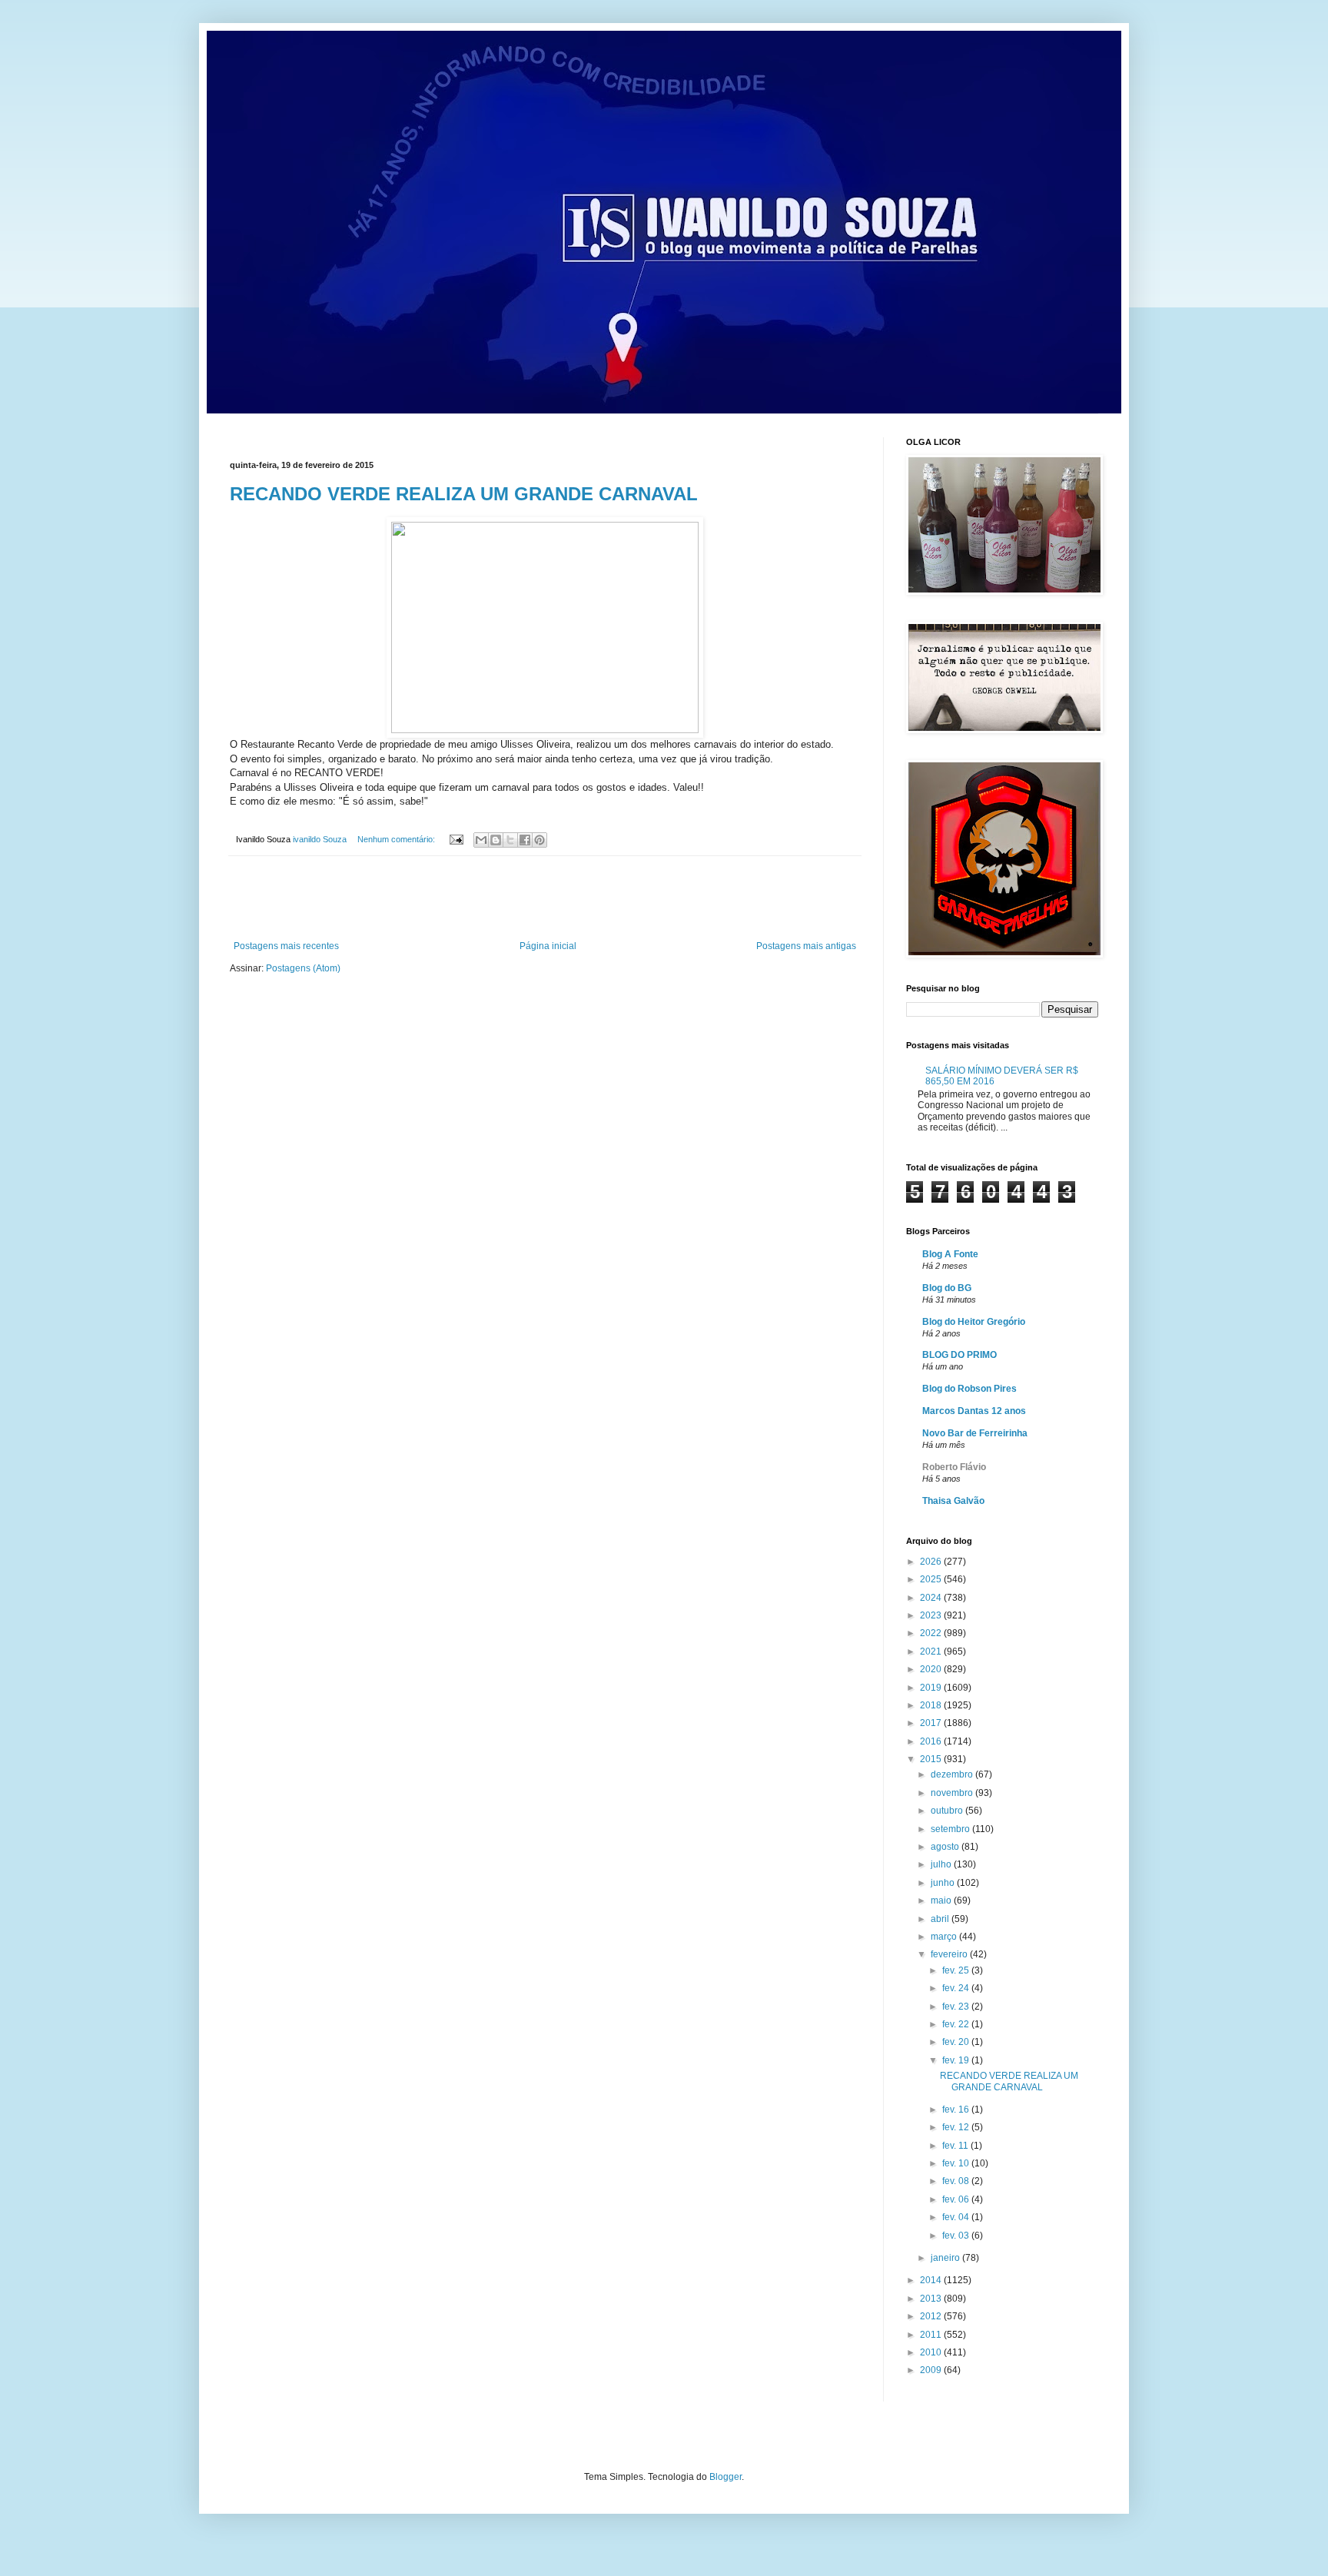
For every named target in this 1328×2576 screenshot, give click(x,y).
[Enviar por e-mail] (481, 840)
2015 (932, 1759)
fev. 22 (957, 2024)
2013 (932, 2299)
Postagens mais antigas (806, 946)
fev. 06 (957, 2199)
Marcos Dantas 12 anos (974, 1411)
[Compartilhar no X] (510, 840)
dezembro (953, 1774)
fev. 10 (957, 2163)
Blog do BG (947, 1288)
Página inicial (548, 946)
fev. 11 (956, 2146)
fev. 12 (957, 2127)
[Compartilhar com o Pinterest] (539, 840)
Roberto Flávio (954, 1467)
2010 (932, 2352)
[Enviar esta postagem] (456, 839)
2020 (932, 1669)
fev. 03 (957, 2236)
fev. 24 (957, 1988)
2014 (932, 2280)
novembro (953, 1793)
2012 (932, 2316)
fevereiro (950, 1954)
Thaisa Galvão (953, 1501)
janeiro (946, 2258)
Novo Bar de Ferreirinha (975, 1433)
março (945, 1937)
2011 (932, 2335)
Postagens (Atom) (303, 968)
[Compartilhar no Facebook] (525, 840)
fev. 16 (957, 2110)
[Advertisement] (545, 898)
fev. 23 (957, 2007)
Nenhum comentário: (397, 839)
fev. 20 (957, 2042)
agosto (946, 1847)
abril (941, 1919)
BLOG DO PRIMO (959, 1355)
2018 (932, 1705)
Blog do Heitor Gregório (974, 1322)
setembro (951, 1829)
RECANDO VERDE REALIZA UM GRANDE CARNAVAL (464, 494)
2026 (932, 1562)
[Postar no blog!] (496, 840)
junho (944, 1883)
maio (942, 1900)
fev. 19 (957, 2060)
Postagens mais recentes (286, 946)
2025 (932, 1579)
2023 (932, 1615)
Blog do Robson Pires (969, 1389)
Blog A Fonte (950, 1254)
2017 (932, 1723)
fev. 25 (957, 1970)
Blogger (725, 2477)
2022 (932, 1633)
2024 (932, 1598)
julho (942, 1864)
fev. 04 (957, 2217)
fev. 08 (957, 2181)
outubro (948, 1811)
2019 (932, 1688)
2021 (932, 1651)
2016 (932, 1741)
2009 (932, 2370)
